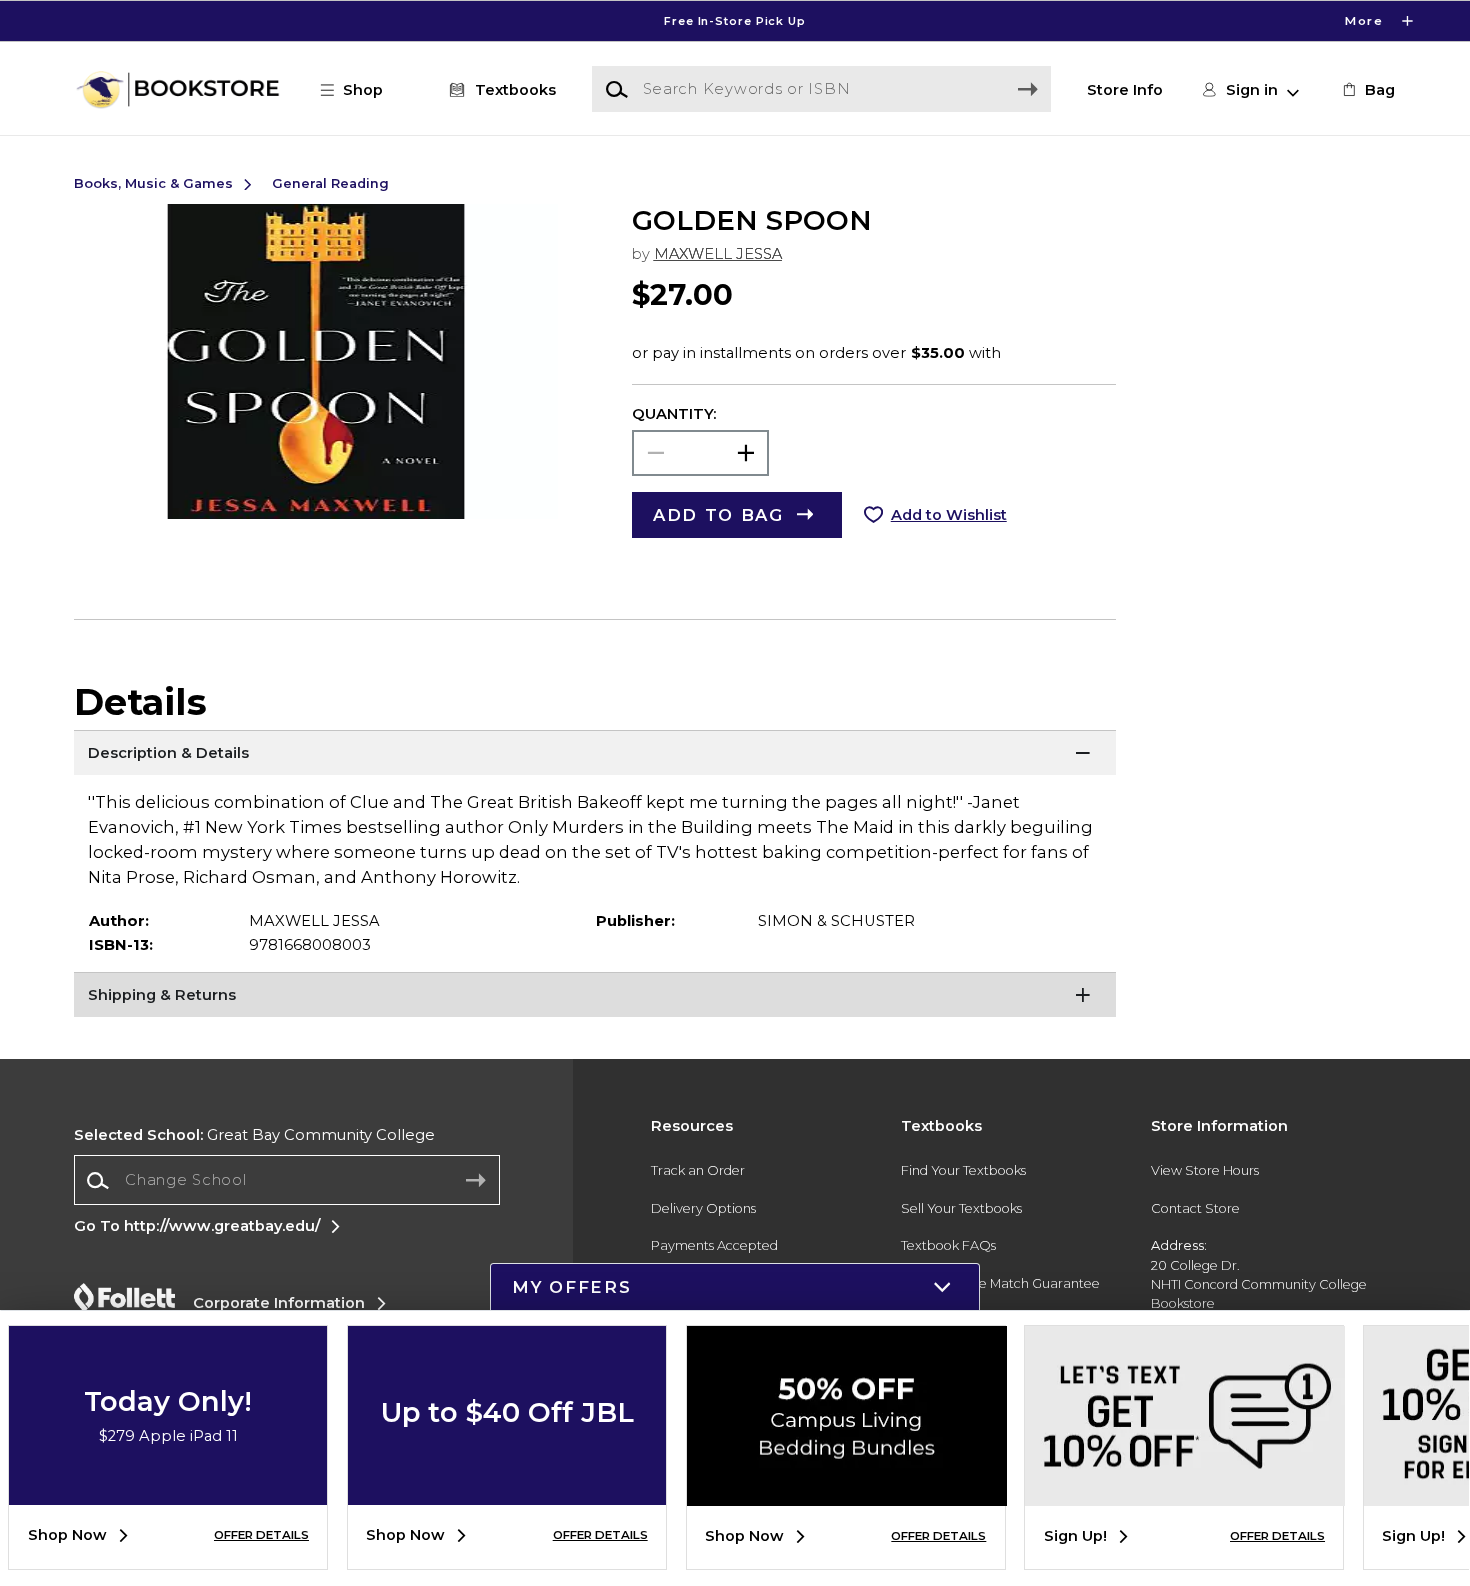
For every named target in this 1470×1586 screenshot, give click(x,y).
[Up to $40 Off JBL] (507, 1490)
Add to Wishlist (949, 515)
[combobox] (287, 1180)
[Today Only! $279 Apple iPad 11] (168, 1490)
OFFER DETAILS (261, 1535)
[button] (735, 21)
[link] (1367, 90)
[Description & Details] (595, 755)
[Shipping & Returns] (595, 997)
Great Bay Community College (254, 1135)
